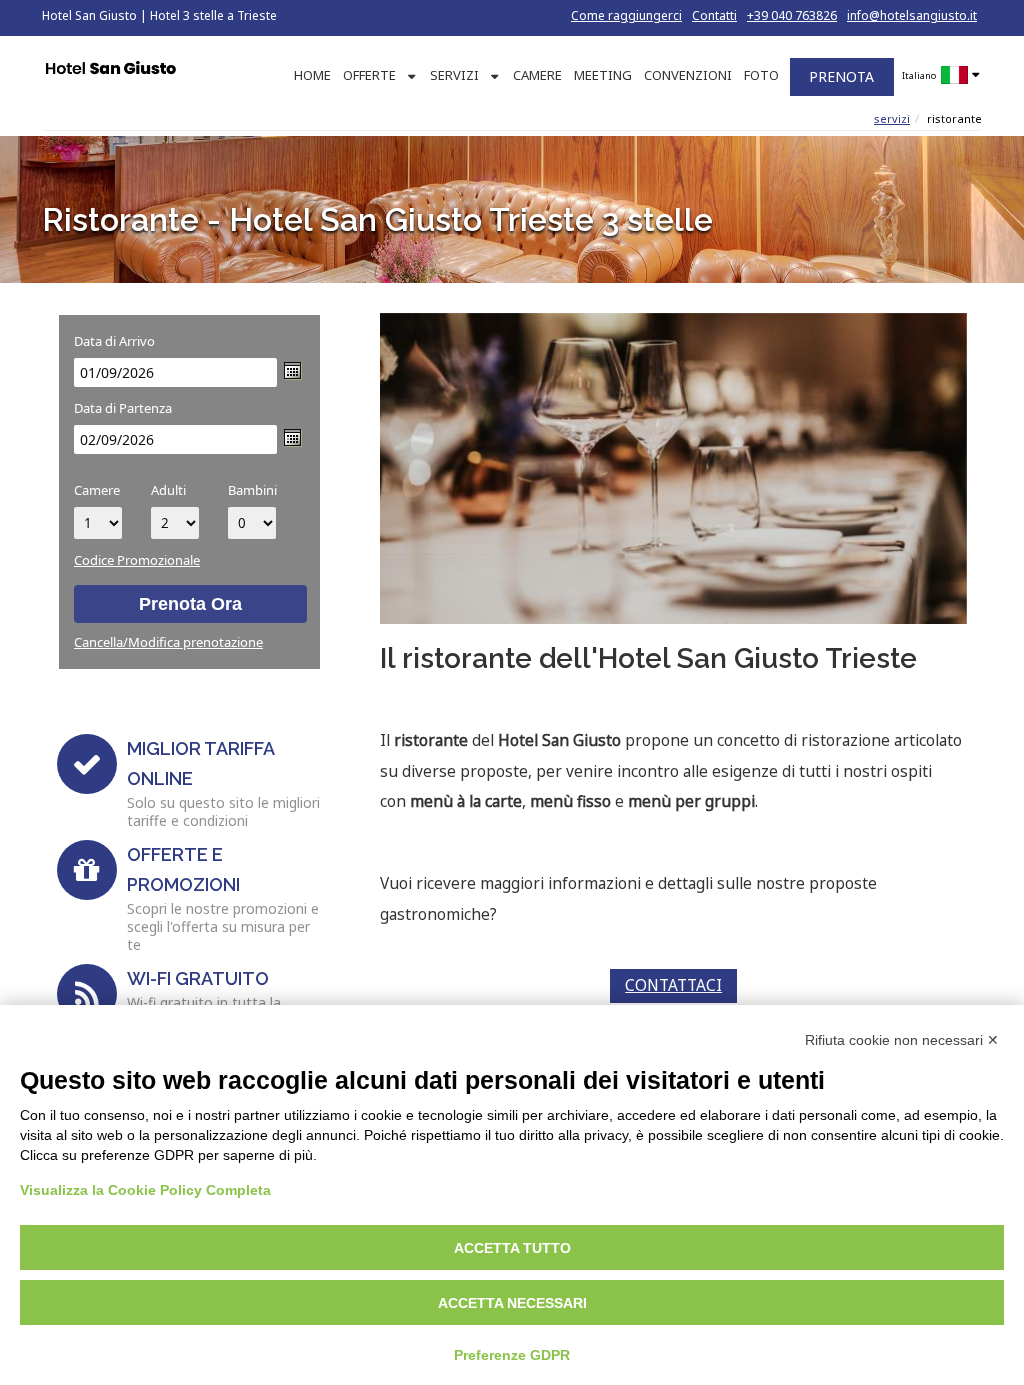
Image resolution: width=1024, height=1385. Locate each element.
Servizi (892, 118)
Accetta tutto (512, 1248)
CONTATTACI (673, 985)
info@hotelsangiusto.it (912, 15)
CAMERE (537, 75)
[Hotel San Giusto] (110, 69)
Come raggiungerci (626, 15)
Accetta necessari (512, 1303)
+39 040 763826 (792, 15)
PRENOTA (841, 76)
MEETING (603, 75)
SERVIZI (454, 75)
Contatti (714, 15)
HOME (312, 75)
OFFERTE (369, 75)
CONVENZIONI (688, 75)
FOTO (761, 75)
